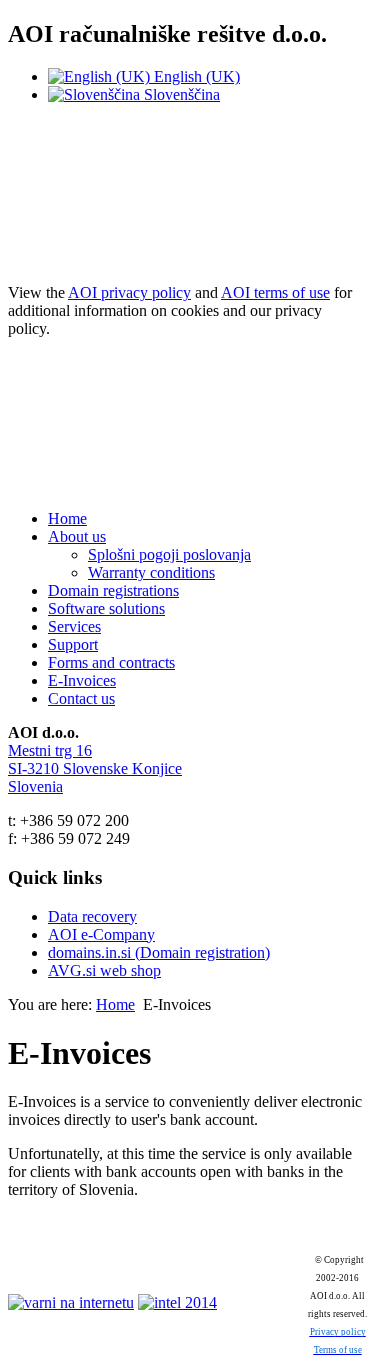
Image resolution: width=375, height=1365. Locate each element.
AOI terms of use (275, 292)
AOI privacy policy (129, 292)
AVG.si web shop (104, 970)
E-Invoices (82, 680)
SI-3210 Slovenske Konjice (95, 768)
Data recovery (92, 916)
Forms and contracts (111, 662)
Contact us (81, 698)
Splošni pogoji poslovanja (169, 554)
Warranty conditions (151, 572)
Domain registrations (113, 590)
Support (73, 644)
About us (77, 536)
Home (67, 518)
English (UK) (195, 76)
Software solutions (106, 608)
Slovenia (35, 786)
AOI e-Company (101, 934)
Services (74, 626)
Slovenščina (180, 94)
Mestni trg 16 (50, 750)
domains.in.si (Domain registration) (159, 952)
